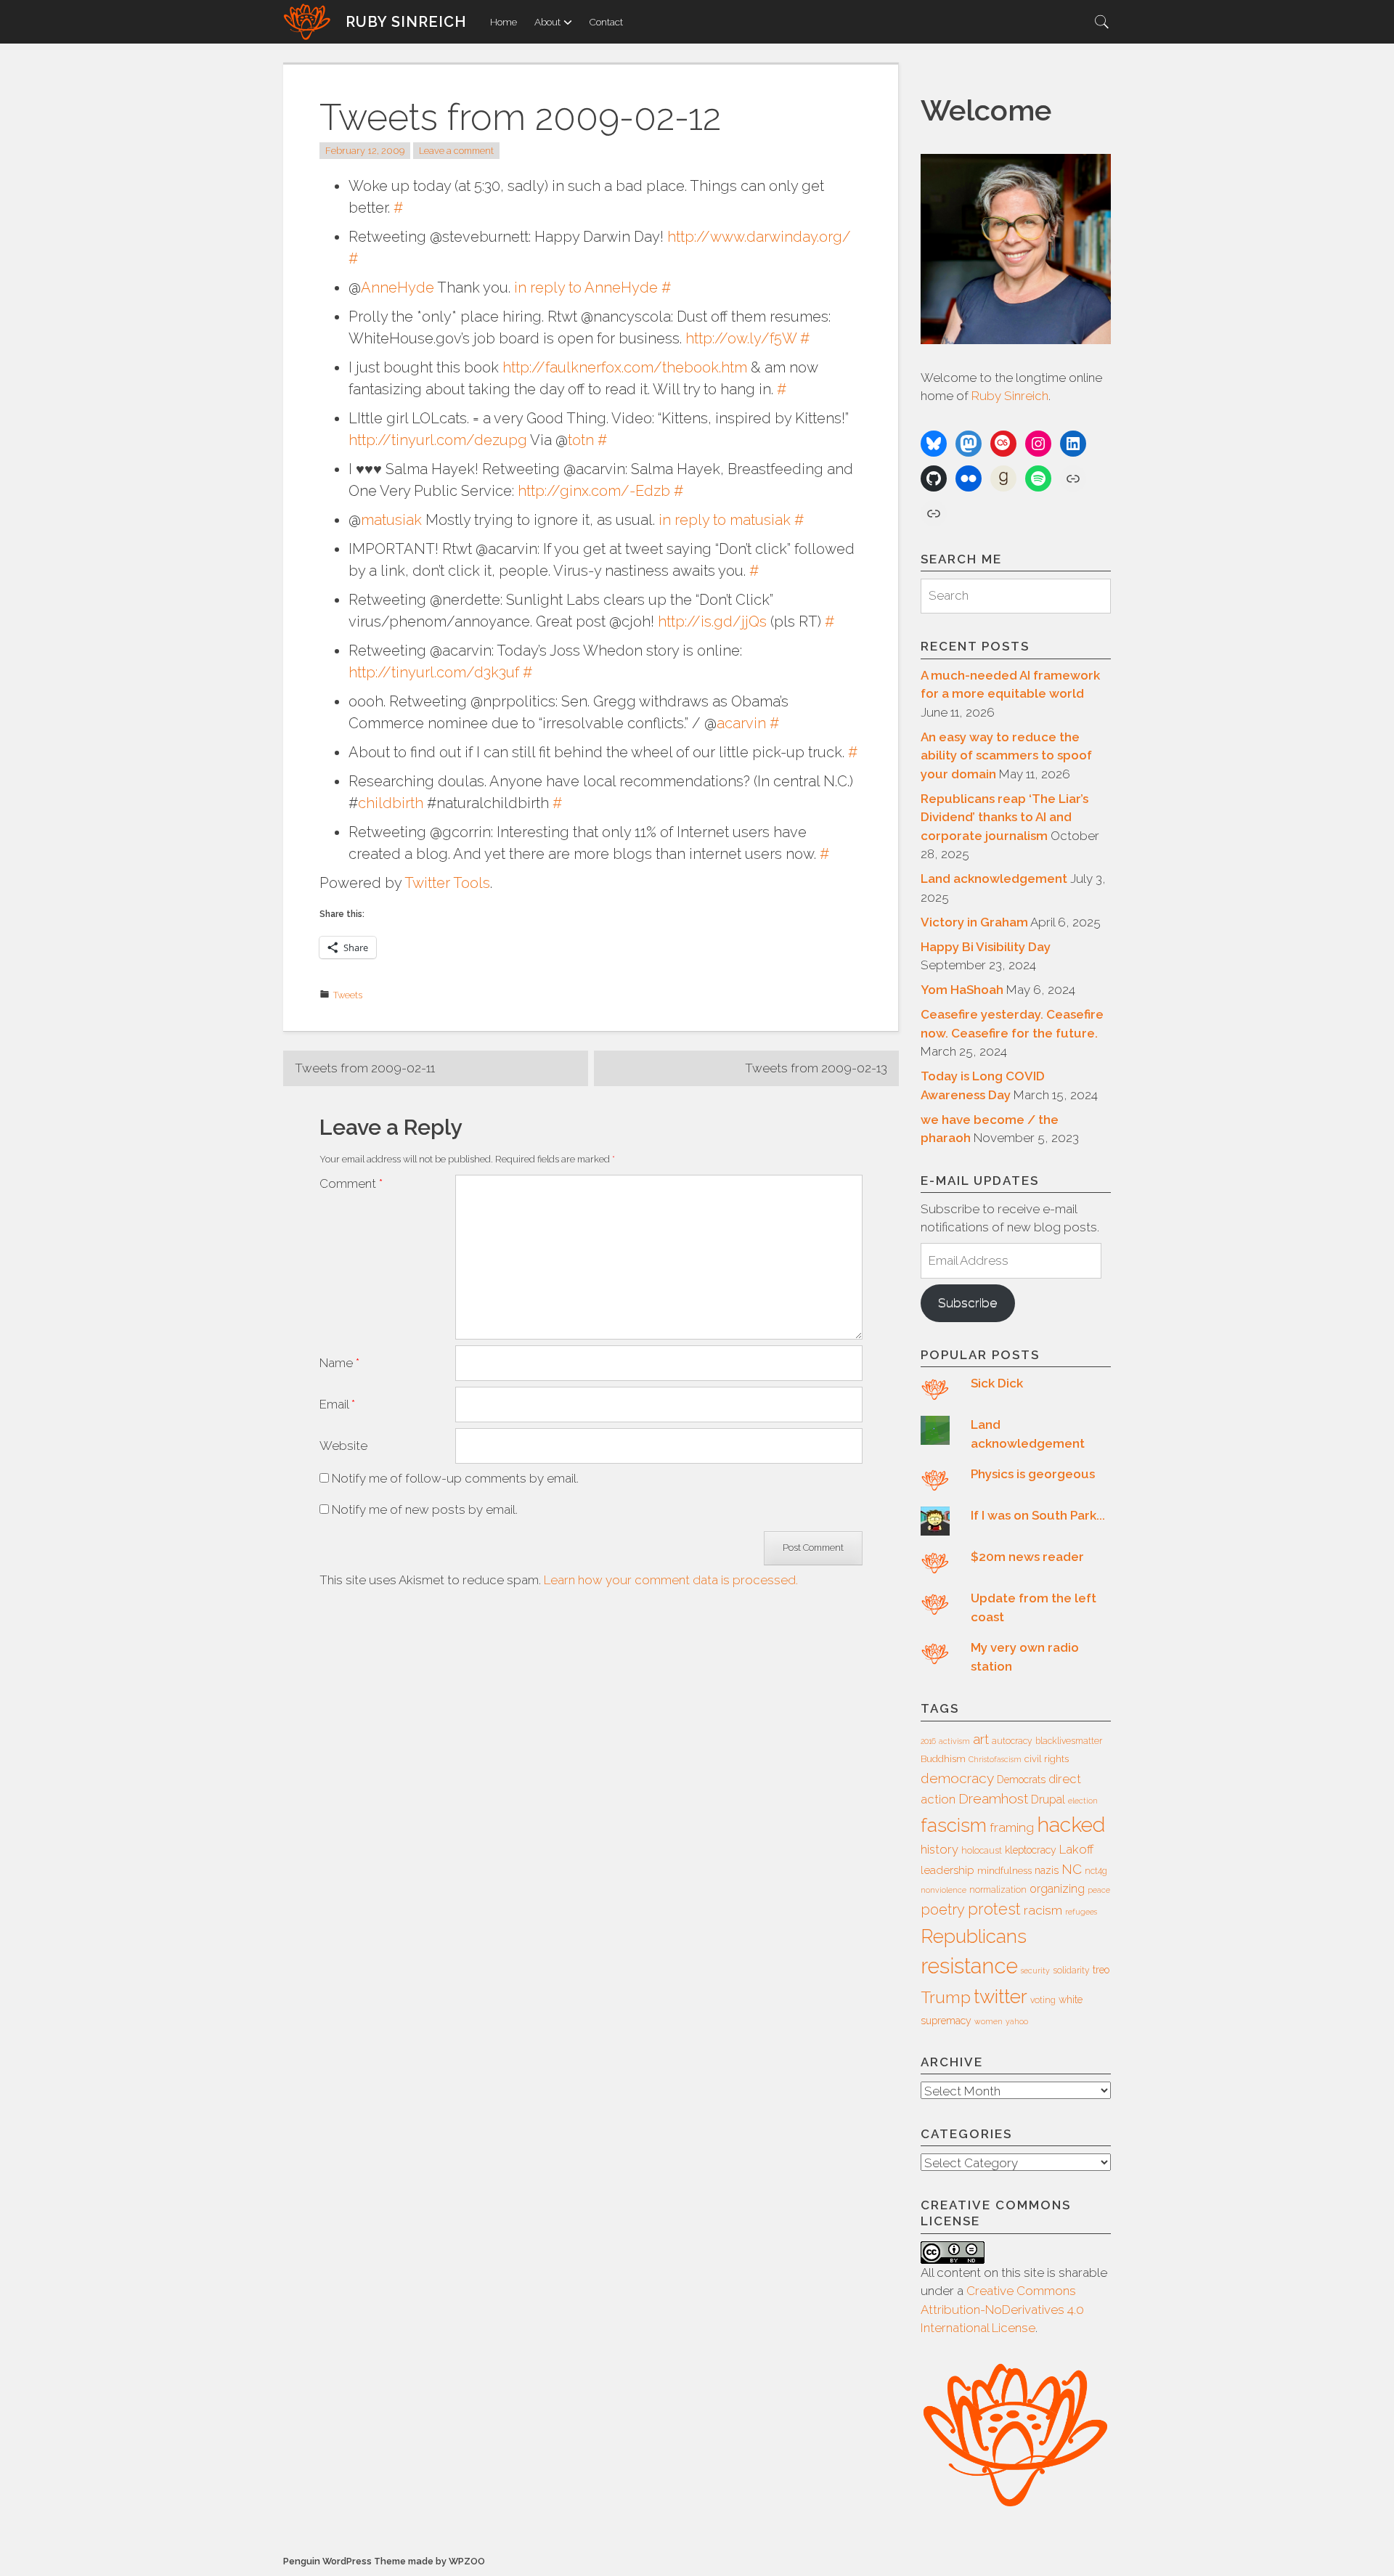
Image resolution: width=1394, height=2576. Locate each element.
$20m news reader (1027, 1557)
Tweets (348, 995)
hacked (1071, 1825)
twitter (1000, 1996)
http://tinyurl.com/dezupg (438, 440)
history (939, 1849)
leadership (947, 1870)
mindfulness (1004, 1871)
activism (954, 1741)
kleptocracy (1031, 1850)
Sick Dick (997, 1383)
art (981, 1739)
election (1083, 1801)
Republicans (974, 1936)
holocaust (982, 1851)
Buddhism (943, 1759)
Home (504, 22)
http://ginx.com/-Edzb (594, 491)
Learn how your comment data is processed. (671, 1580)
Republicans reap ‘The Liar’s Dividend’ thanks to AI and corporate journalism (1004, 817)
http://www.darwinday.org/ (759, 237)
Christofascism (995, 1759)
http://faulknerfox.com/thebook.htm (625, 367)
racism (1043, 1910)
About (547, 22)
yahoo (1017, 2021)
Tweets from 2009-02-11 (365, 1068)
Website (343, 1446)
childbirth (391, 803)
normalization (998, 1890)
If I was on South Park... (1038, 1515)
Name (339, 1363)
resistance (969, 1966)
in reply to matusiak (725, 520)
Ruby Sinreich (406, 22)
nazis (1047, 1870)
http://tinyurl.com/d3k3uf (434, 672)
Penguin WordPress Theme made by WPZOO (384, 2561)
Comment (351, 1183)
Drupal (1048, 1799)
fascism (954, 1825)
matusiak (391, 520)
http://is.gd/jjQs (712, 621)
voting (1043, 2000)
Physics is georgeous (1033, 1474)
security (1035, 1970)
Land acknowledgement (994, 879)
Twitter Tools (447, 883)
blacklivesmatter (1069, 1741)
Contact (606, 22)
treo (1101, 1970)
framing (1012, 1827)
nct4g (1096, 1871)
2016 (928, 1741)
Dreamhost (993, 1798)
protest (994, 1909)
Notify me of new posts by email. (425, 1509)
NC (1072, 1869)
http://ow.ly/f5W (741, 338)
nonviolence (943, 1890)
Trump (946, 1997)
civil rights (1047, 1759)
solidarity (1071, 1970)
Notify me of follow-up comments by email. (455, 1478)
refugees (1081, 1912)
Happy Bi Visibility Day (986, 947)
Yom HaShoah (962, 990)
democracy (957, 1778)
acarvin (741, 723)
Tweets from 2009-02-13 (816, 1068)
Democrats (1021, 1780)
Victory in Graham (974, 922)
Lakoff (1076, 1849)
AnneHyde (398, 288)
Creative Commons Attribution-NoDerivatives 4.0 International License (1002, 2309)
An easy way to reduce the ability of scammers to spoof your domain (1006, 755)
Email (337, 1404)
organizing (1057, 1889)
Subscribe (967, 1303)
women (989, 2021)
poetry (943, 1909)
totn (581, 440)
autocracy (1012, 1741)
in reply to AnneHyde (586, 288)
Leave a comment (456, 151)
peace (1099, 1890)
